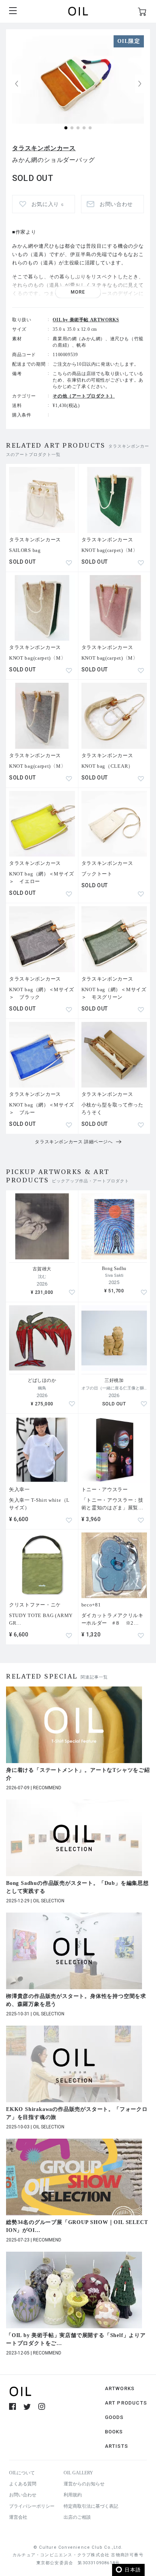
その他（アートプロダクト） (84, 396)
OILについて (22, 2473)
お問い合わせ (23, 2495)
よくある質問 (23, 2484)
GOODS (114, 2417)
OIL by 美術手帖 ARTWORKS (86, 320)
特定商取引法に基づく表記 (91, 2506)
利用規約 (73, 2495)
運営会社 (18, 2517)
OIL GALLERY (78, 2473)
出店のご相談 (77, 2517)
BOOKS (114, 2432)
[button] (140, 84)
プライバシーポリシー (32, 2506)
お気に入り (48, 204)
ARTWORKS (120, 2388)
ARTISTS (116, 2446)
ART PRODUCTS (126, 2403)
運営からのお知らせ (84, 2484)
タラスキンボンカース (44, 148)
